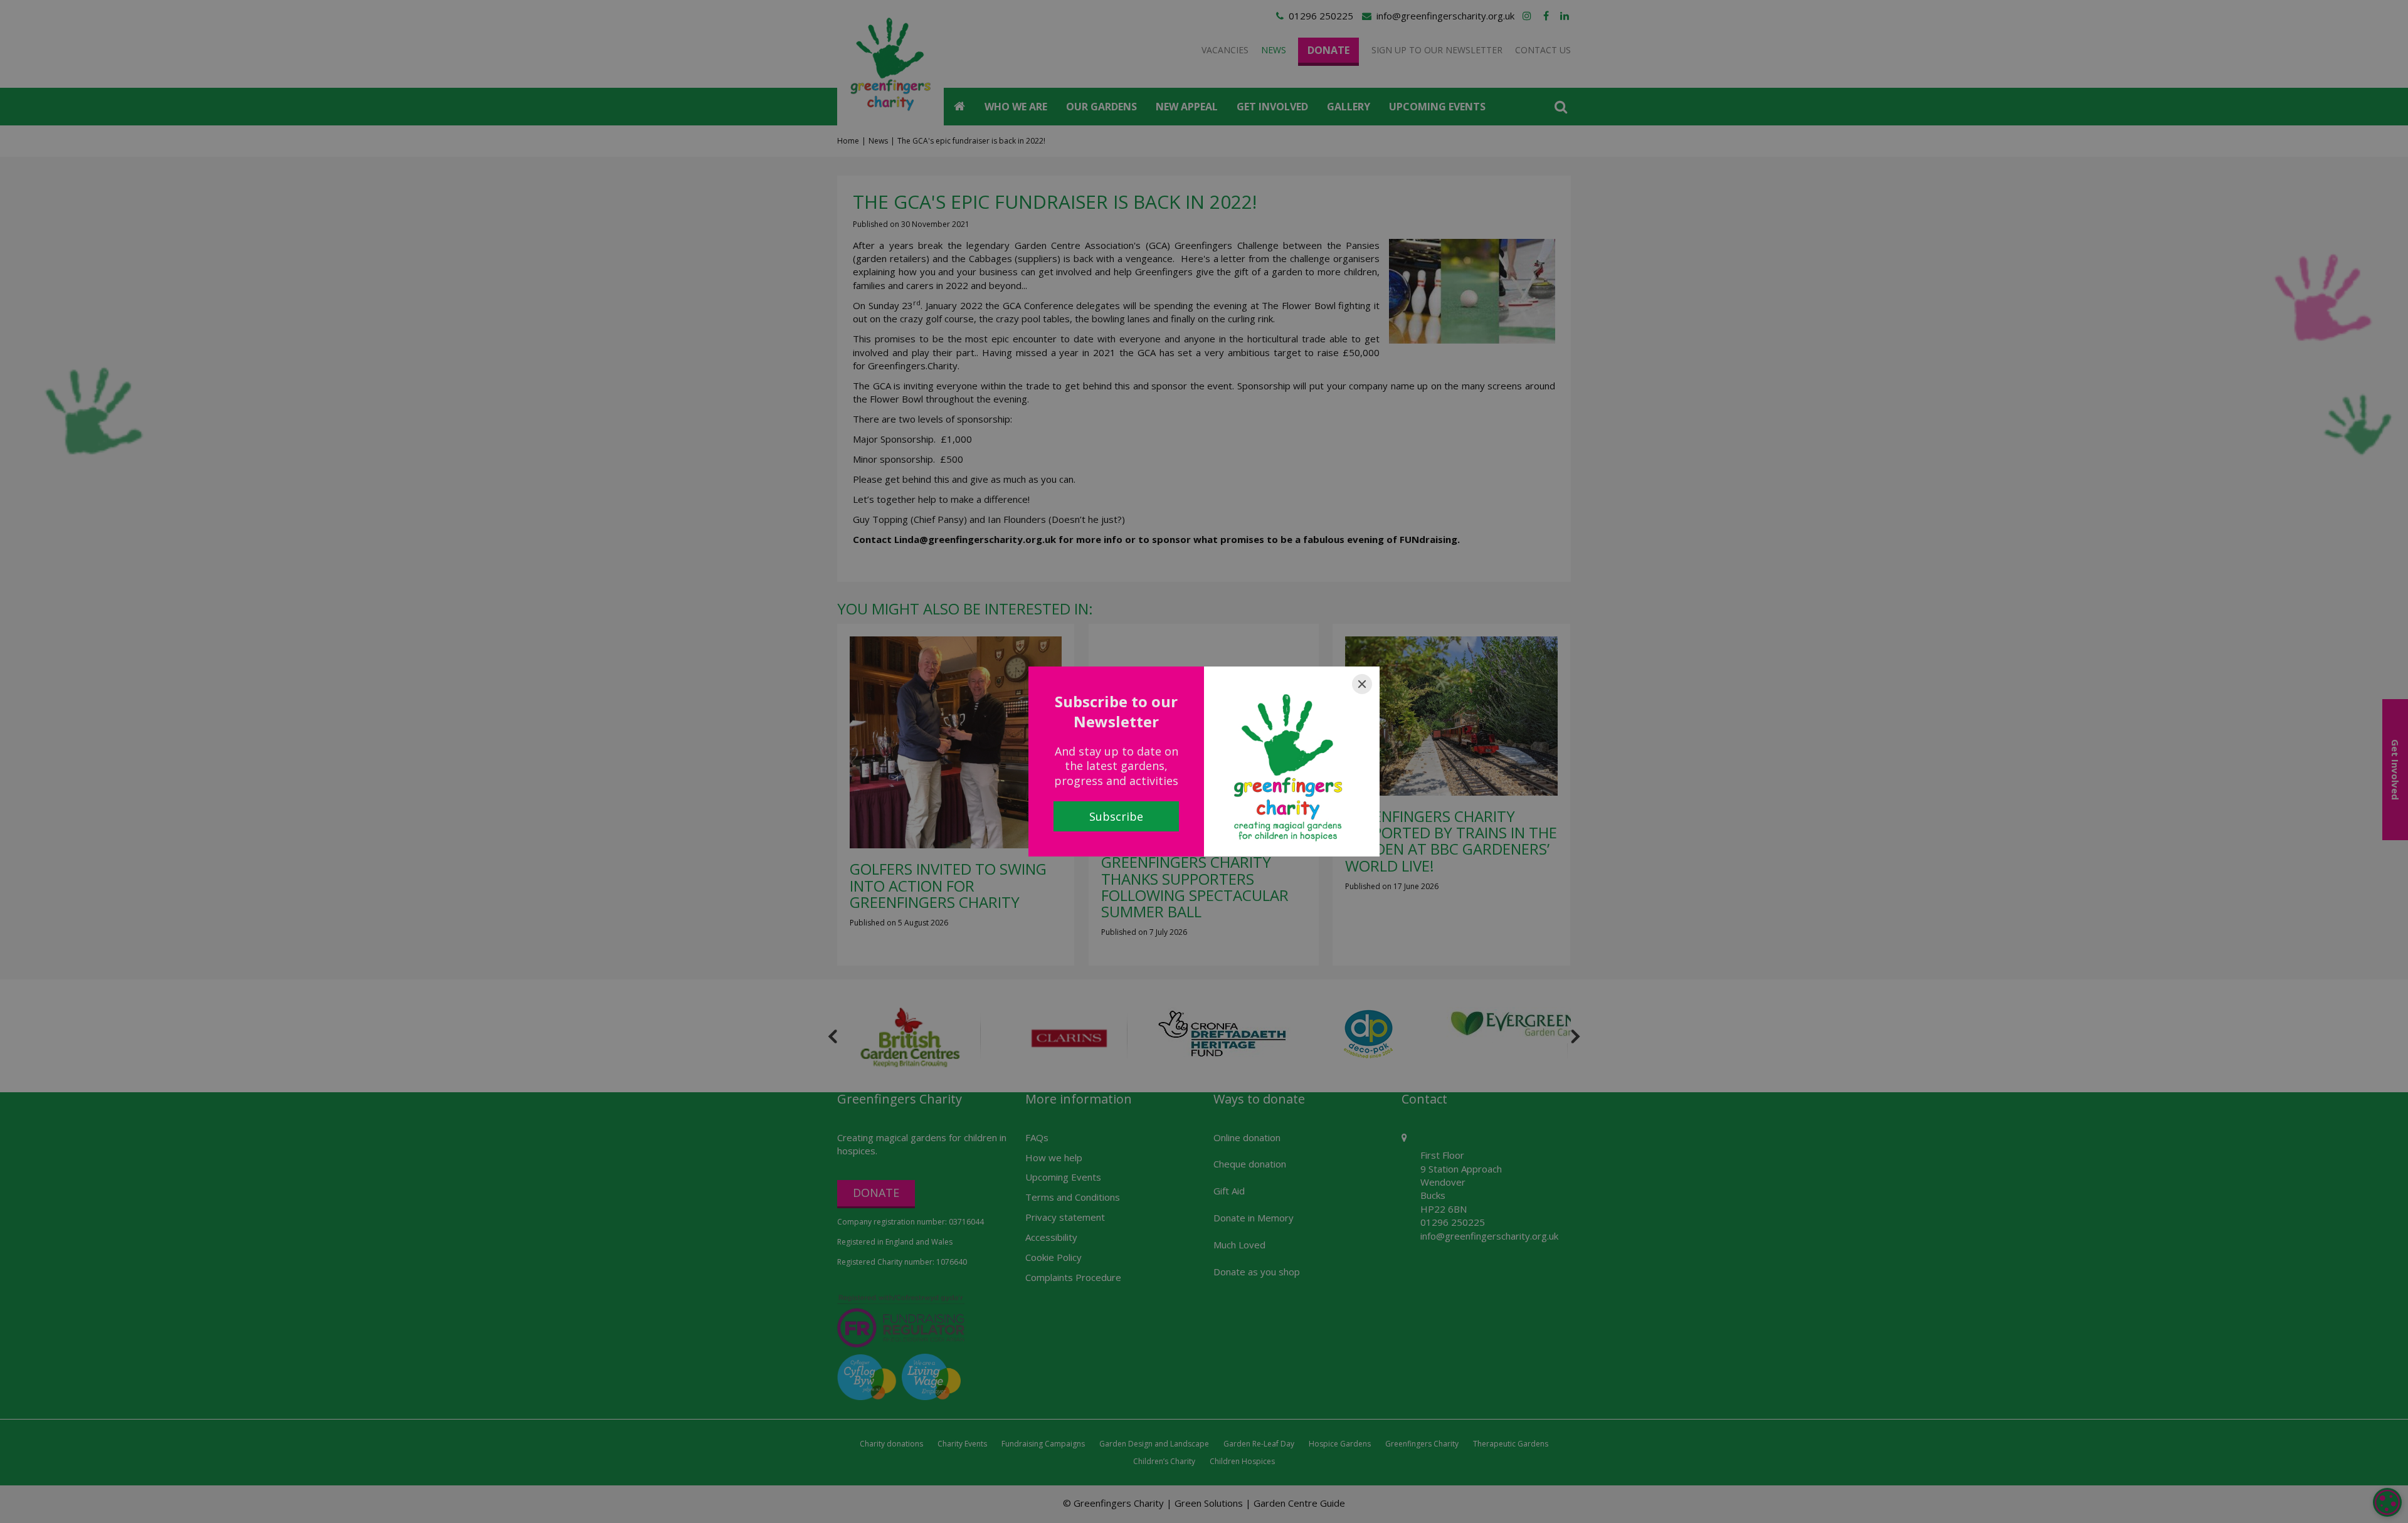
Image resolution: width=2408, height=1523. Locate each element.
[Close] (1362, 684)
